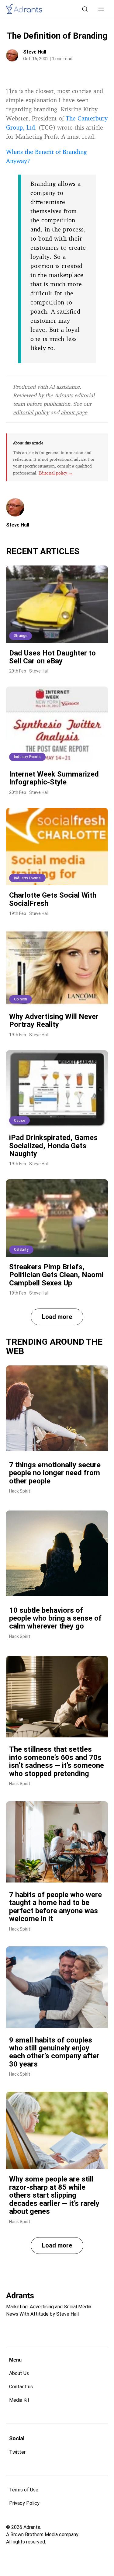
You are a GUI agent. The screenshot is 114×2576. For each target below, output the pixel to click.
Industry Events (27, 757)
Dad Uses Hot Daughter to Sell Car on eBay (52, 657)
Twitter (17, 2452)
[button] (101, 9)
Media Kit (19, 2400)
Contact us (21, 2387)
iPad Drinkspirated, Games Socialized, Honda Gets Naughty (53, 1146)
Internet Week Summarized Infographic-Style (54, 778)
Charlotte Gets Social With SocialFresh (53, 899)
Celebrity (21, 1250)
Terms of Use (24, 2490)
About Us (19, 2373)
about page (74, 412)
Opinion (21, 999)
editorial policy (31, 412)
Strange (21, 636)
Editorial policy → (56, 473)
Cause (19, 1121)
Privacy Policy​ (24, 2503)
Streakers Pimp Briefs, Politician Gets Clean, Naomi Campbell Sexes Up (56, 1275)
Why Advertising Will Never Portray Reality (54, 1020)
